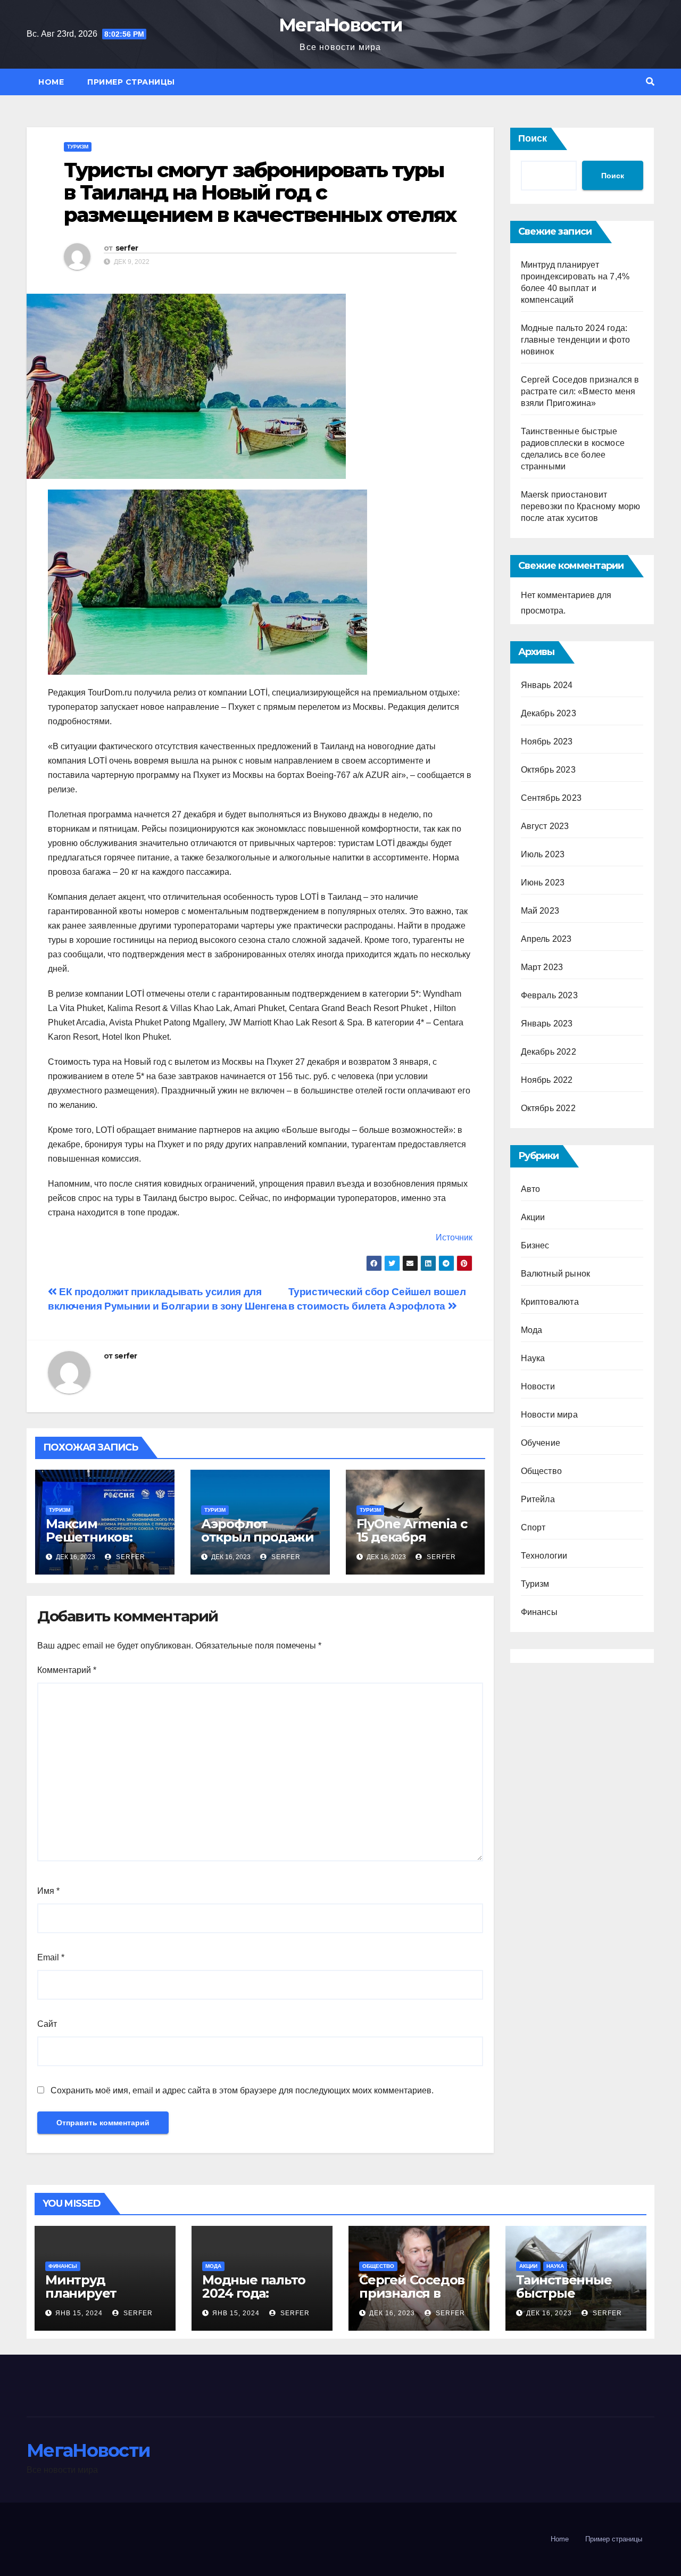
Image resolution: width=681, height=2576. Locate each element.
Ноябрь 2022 (547, 1080)
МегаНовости (340, 25)
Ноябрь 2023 (547, 742)
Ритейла (538, 1499)
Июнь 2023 (543, 883)
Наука (533, 1358)
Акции (533, 1217)
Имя (48, 1891)
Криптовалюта (550, 1302)
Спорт (533, 1527)
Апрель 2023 (546, 939)
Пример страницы (131, 82)
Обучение (541, 1443)
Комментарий (67, 1670)
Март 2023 (542, 967)
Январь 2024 (547, 685)
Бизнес (535, 1245)
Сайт (47, 2024)
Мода (532, 1330)
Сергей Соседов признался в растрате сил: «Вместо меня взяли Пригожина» (580, 391)
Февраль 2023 (549, 995)
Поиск (533, 138)
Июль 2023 (543, 854)
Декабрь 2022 (549, 1052)
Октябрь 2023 (548, 770)
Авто (531, 1189)
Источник (454, 1237)
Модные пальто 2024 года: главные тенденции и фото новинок (576, 340)
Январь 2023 (547, 1024)
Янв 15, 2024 (79, 2313)
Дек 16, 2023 (392, 2313)
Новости (538, 1386)
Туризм (78, 147)
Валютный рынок (556, 1274)
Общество (542, 1471)
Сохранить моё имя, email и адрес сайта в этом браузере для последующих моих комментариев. (242, 2090)
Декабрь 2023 (549, 713)
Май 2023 (540, 911)
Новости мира (549, 1415)
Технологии (544, 1556)
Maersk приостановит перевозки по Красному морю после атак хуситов (581, 506)
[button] (650, 82)
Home (51, 82)
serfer (127, 248)
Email (51, 1957)
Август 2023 (545, 826)
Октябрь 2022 (548, 1108)
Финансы (539, 1612)
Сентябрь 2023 (551, 798)
